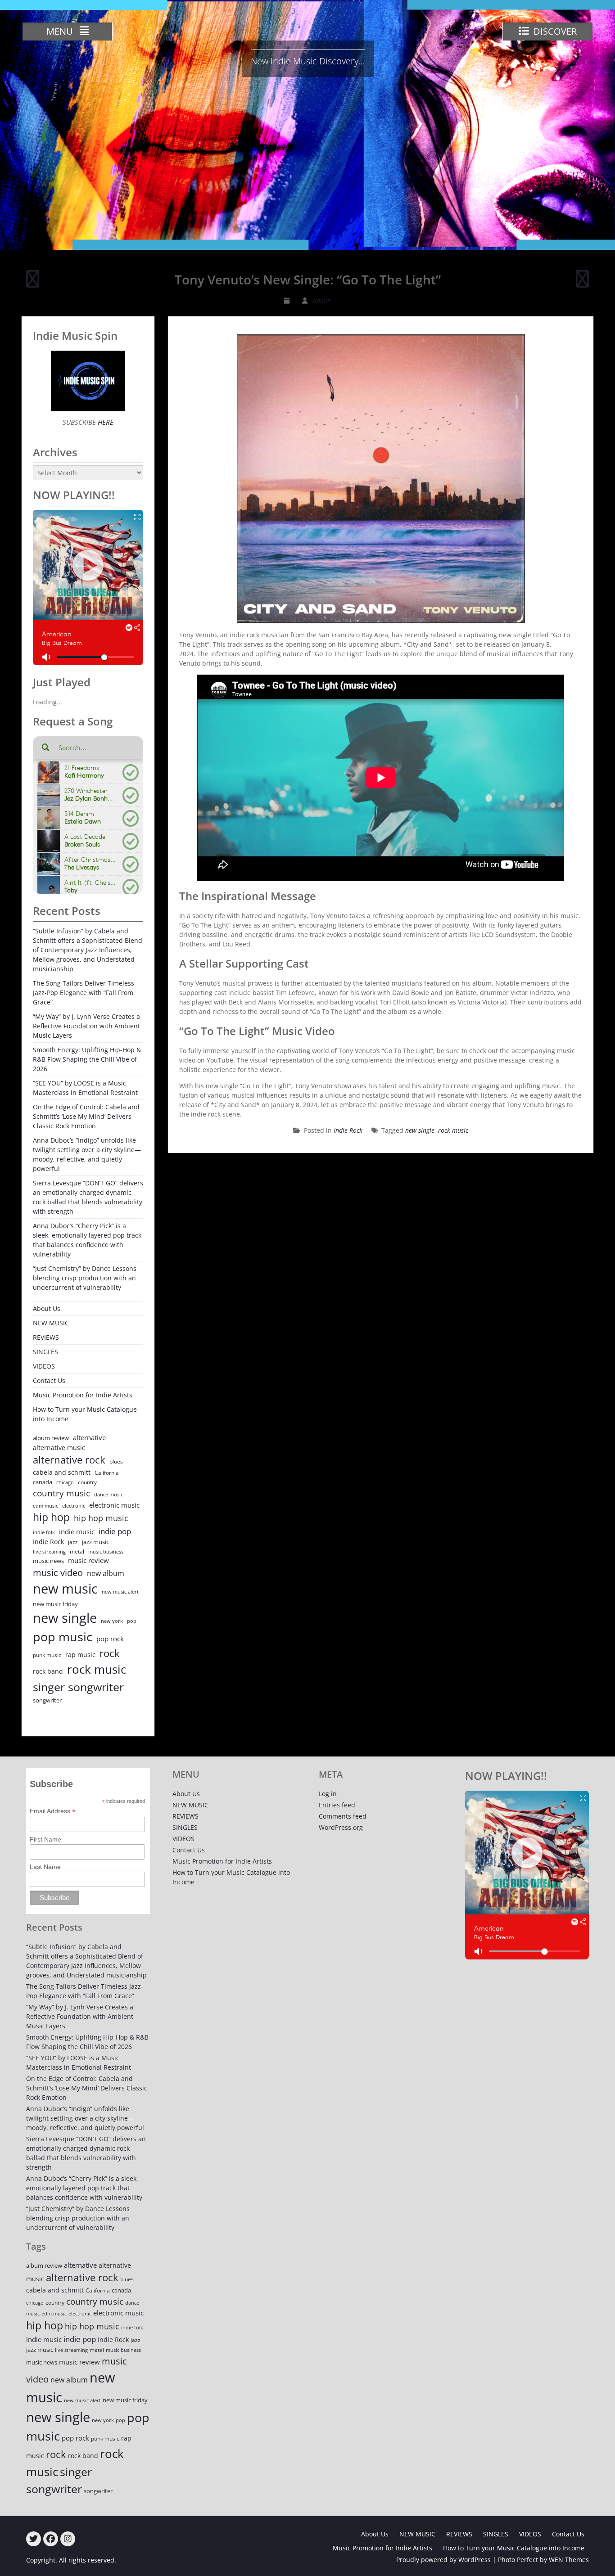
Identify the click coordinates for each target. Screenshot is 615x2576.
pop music (63, 1637)
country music (61, 1493)
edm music (45, 1506)
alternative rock (69, 1460)
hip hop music (101, 1518)
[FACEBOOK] (51, 2539)
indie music (77, 1532)
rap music (80, 1655)
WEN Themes (569, 2560)
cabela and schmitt (62, 1472)
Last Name (45, 1867)
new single (420, 1130)
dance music (109, 1494)
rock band (48, 1671)
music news (48, 1561)
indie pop (115, 1531)
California (107, 1473)
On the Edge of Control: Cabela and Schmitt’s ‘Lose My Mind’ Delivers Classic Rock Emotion (86, 1116)
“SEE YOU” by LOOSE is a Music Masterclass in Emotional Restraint (85, 1088)
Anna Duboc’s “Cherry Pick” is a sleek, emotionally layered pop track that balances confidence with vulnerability (87, 1240)
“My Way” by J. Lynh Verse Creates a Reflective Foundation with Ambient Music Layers (86, 1026)
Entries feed (337, 1805)
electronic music (114, 1505)
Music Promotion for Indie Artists (83, 1395)
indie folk (44, 1532)
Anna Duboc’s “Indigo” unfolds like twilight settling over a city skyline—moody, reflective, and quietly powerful (87, 1154)
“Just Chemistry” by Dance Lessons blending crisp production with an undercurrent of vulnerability (85, 1278)
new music (65, 1589)
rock (110, 1653)
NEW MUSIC (51, 1323)
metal (77, 1551)
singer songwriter (78, 1687)
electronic (74, 1506)
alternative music (59, 1448)
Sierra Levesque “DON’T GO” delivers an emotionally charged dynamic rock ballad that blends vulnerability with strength (88, 1197)
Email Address (53, 1811)
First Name (45, 1839)
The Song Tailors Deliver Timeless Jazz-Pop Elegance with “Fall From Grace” (84, 993)
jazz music (95, 1542)
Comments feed (343, 1816)
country (87, 1482)
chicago (65, 1482)
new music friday (55, 1604)
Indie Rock (348, 1130)
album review (51, 1438)
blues (116, 1461)
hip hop (51, 1517)
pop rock (110, 1639)
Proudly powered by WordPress (443, 2560)
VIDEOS (44, 1366)
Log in (328, 1794)
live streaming (49, 1551)
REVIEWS (46, 1337)
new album (106, 1573)
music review (88, 1560)
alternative (89, 1438)
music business (106, 1551)
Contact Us (49, 1380)
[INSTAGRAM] (68, 2539)
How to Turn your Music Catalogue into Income (85, 1414)
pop (132, 1621)
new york (112, 1621)
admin (322, 300)
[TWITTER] (34, 2539)
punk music (47, 1655)
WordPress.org (341, 1827)
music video (58, 1572)
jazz (73, 1542)
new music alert (120, 1592)
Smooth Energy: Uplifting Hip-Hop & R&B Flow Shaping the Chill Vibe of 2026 (87, 1059)
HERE (105, 422)
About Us (47, 1308)
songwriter (47, 1700)
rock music (453, 1130)
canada (43, 1482)
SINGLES (45, 1352)
